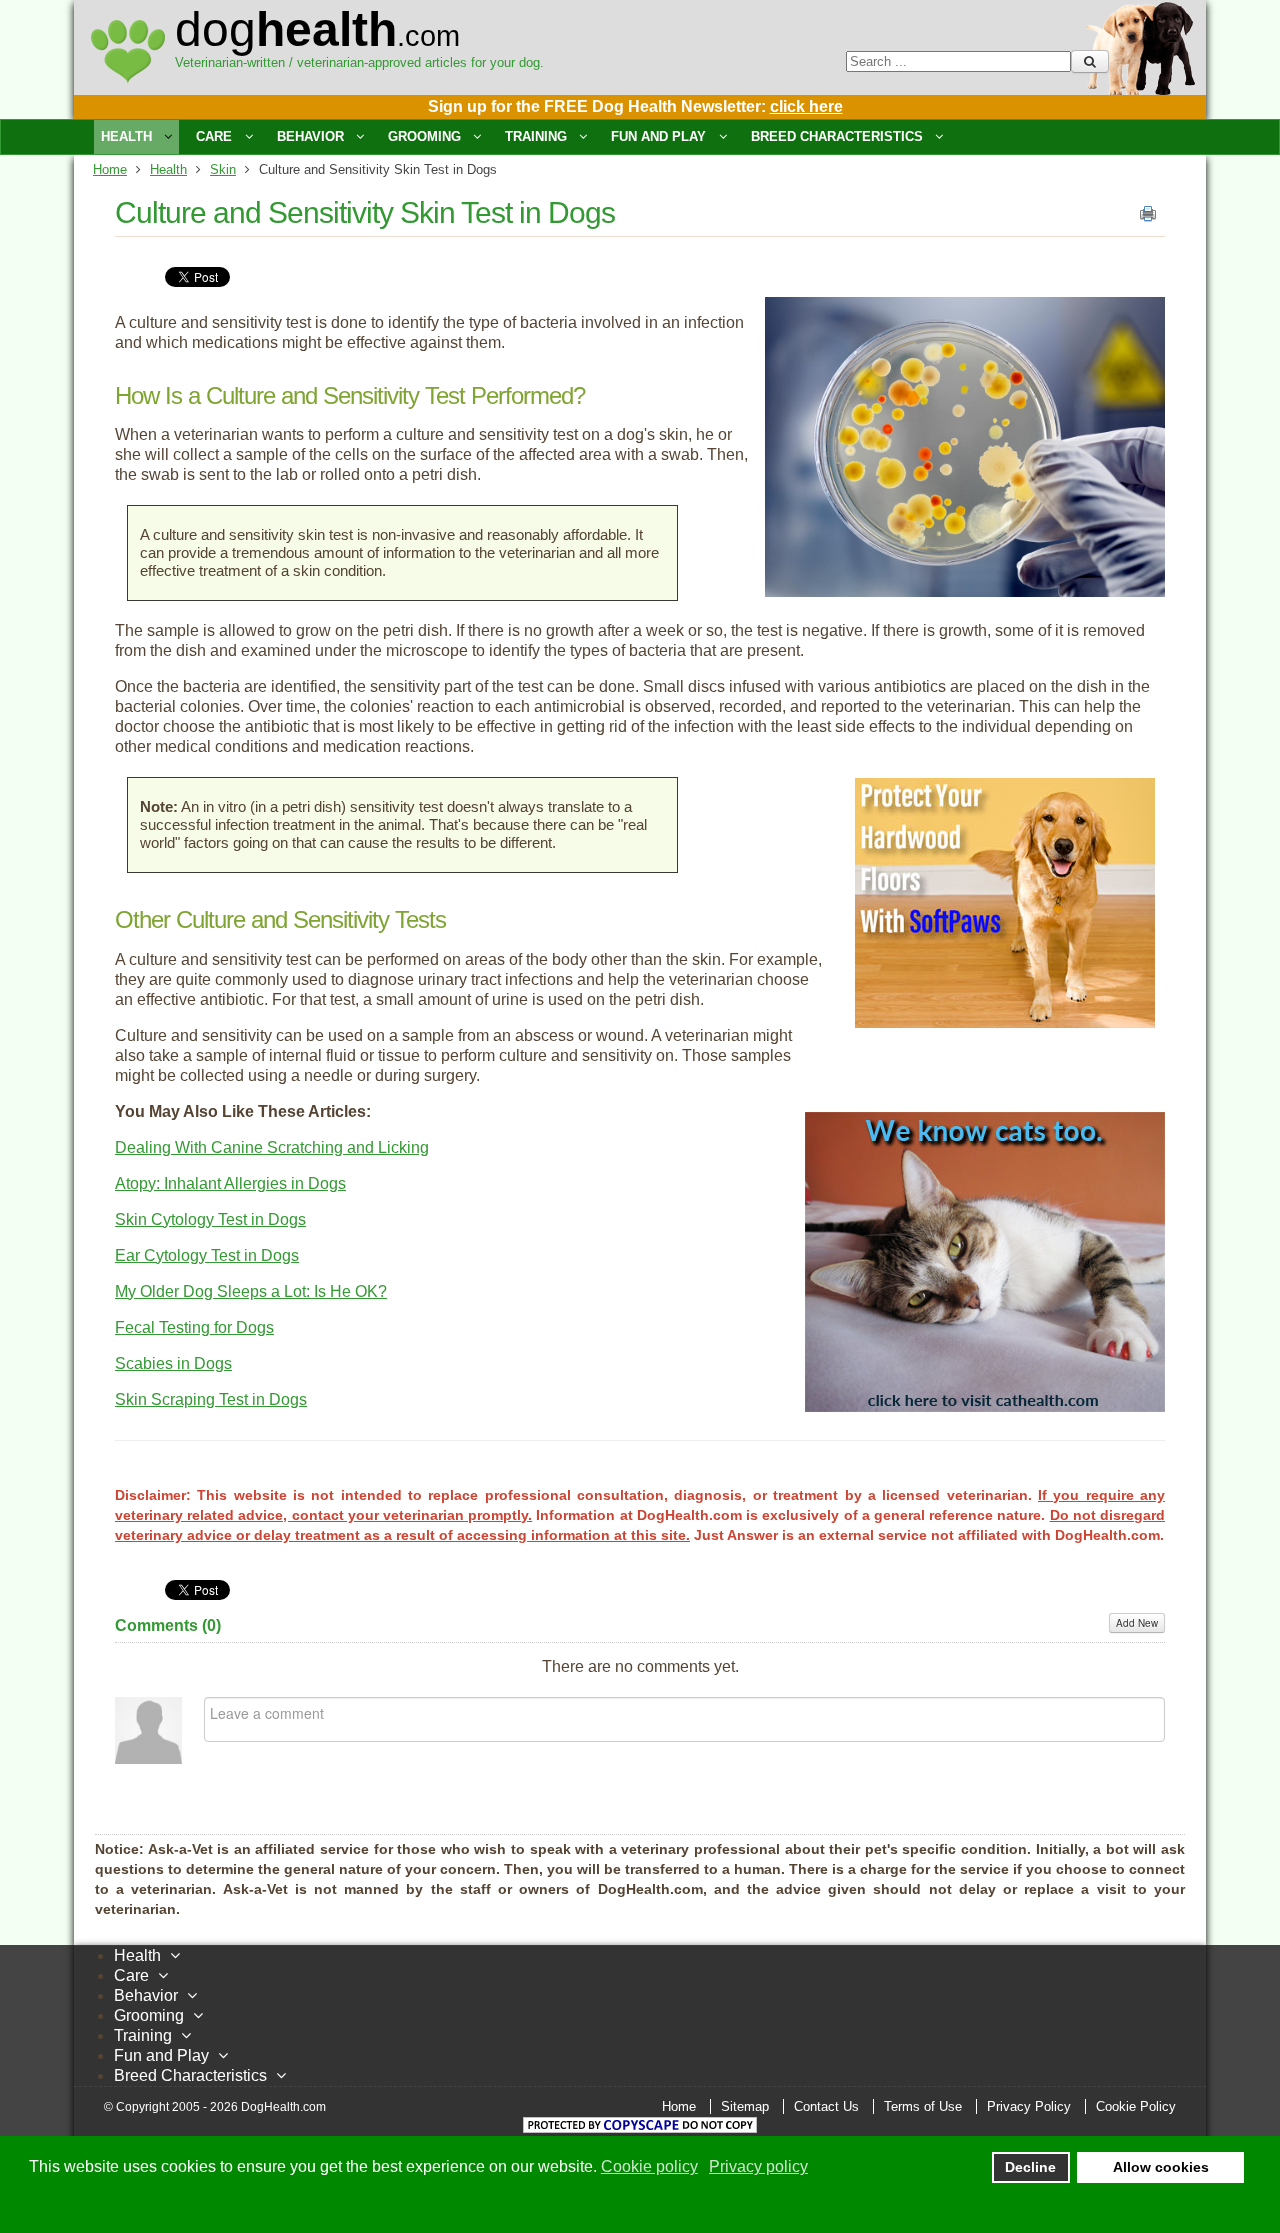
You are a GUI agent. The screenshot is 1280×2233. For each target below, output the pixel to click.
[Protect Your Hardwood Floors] (1005, 1022)
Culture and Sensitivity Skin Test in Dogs (365, 212)
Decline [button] (1030, 2167)
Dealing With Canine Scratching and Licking (272, 1147)
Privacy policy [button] (758, 2166)
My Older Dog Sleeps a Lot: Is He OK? (251, 1291)
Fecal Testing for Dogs (194, 1327)
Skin (223, 169)
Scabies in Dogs (173, 1363)
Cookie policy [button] (649, 2166)
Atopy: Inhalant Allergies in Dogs (230, 1183)
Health (168, 169)
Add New (1137, 1623)
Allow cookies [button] (1161, 2167)
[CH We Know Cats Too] (985, 1406)
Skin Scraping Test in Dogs (211, 1399)
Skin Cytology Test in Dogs (210, 1219)
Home (110, 169)
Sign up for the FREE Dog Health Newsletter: (635, 106)
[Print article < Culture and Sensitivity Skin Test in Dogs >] (1148, 218)
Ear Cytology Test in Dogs (207, 1255)
